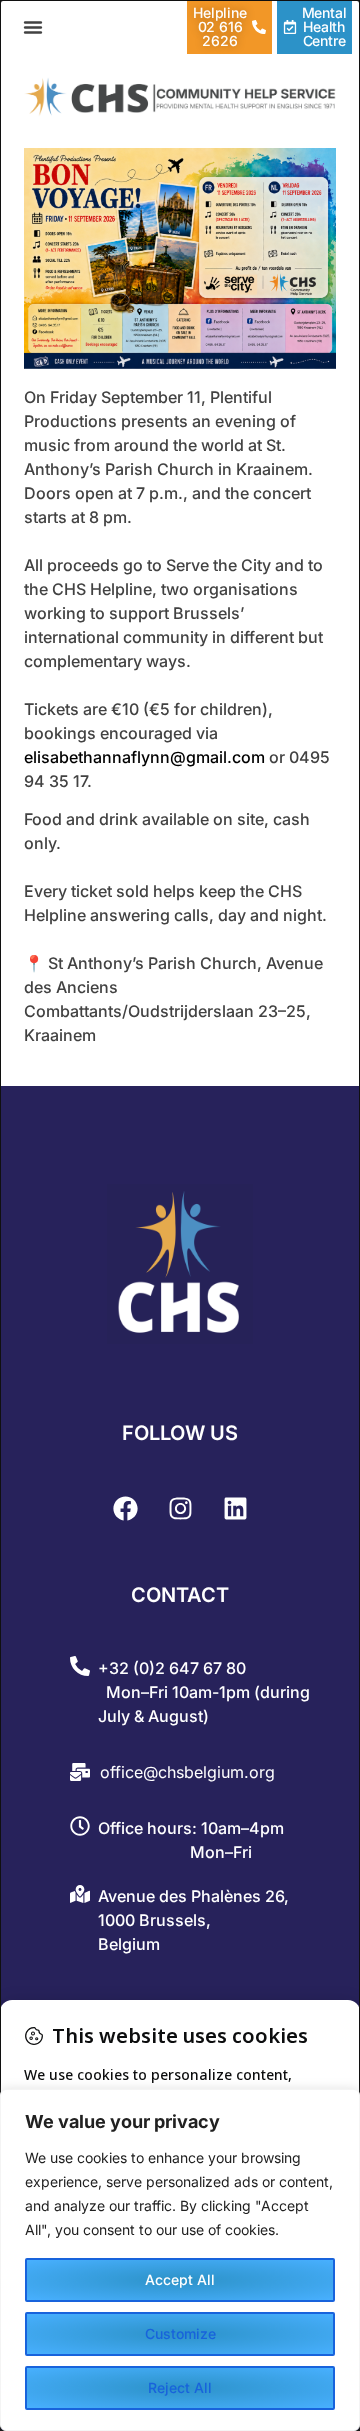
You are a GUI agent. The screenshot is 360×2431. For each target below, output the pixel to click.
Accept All (180, 2279)
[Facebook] (125, 1509)
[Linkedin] (235, 1509)
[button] (33, 27)
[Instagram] (180, 1509)
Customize (180, 2333)
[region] (180, 2260)
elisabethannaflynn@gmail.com (144, 757)
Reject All (180, 2387)
